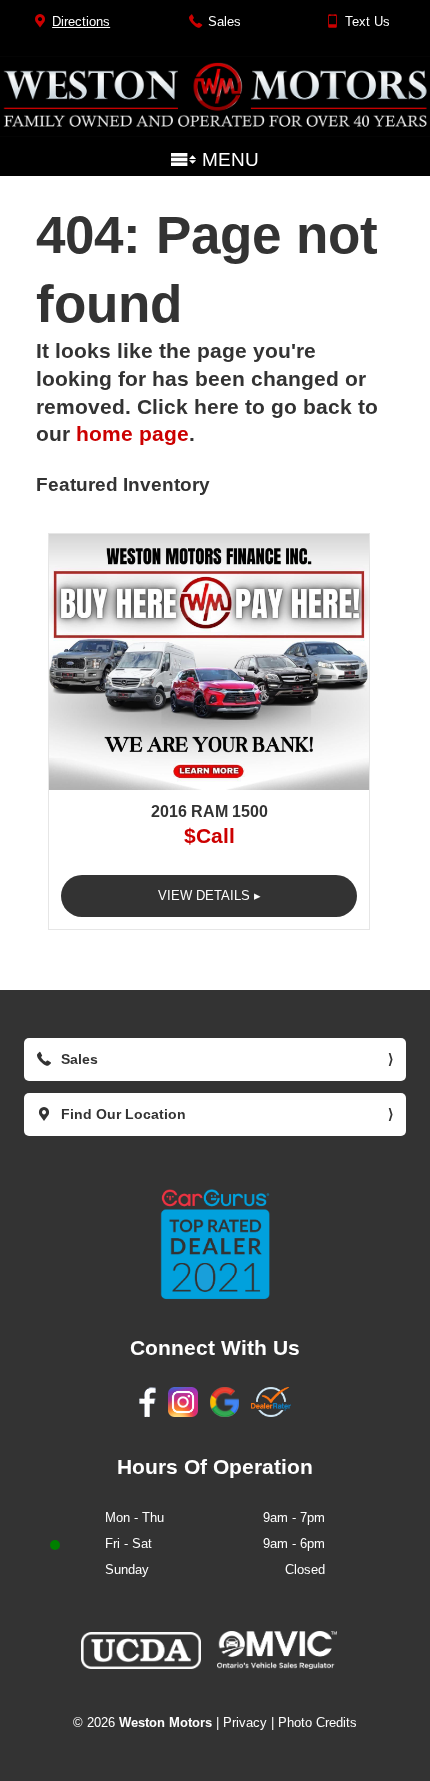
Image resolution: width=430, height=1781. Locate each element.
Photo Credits (317, 1722)
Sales (221, 28)
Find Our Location (221, 1120)
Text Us (364, 28)
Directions (77, 28)
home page (132, 434)
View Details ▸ (209, 895)
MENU (227, 161)
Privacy (245, 1722)
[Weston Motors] (215, 131)
